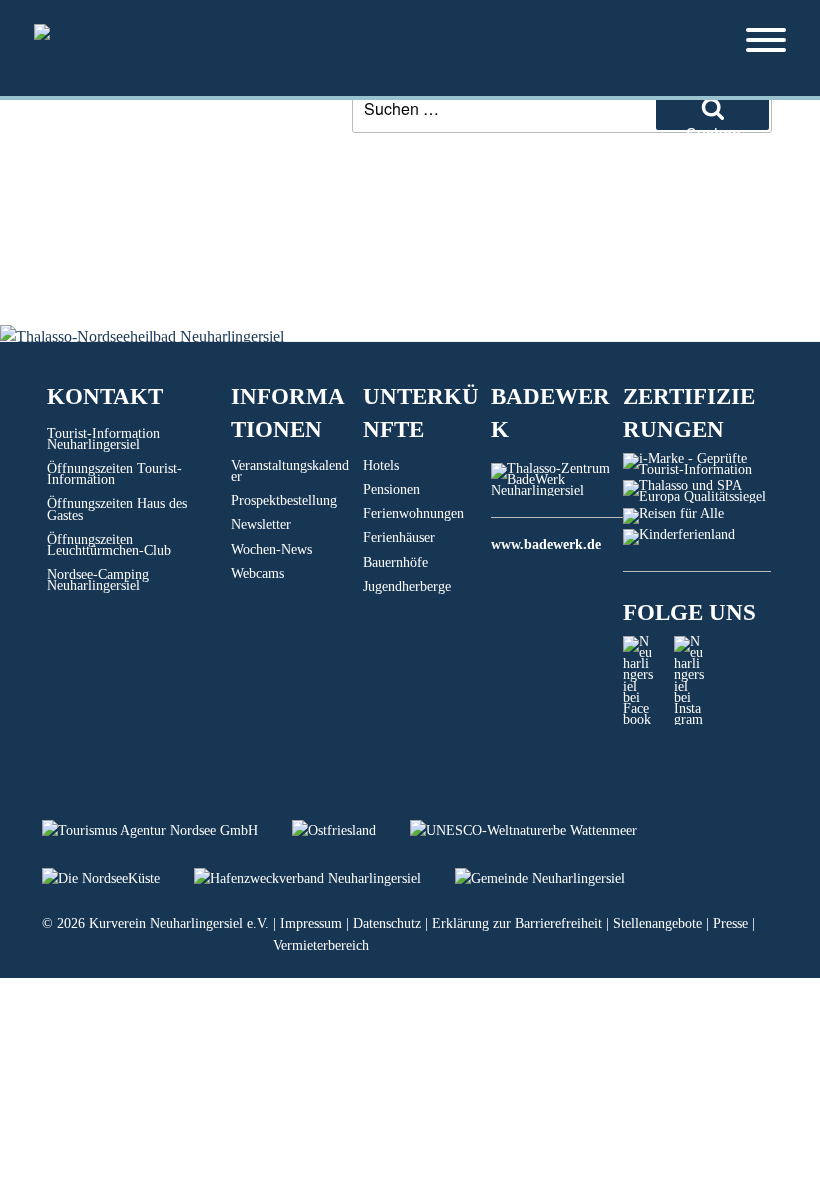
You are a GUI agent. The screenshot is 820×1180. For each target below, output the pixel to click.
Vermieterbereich (321, 945)
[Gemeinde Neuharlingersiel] (555, 878)
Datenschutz (387, 923)
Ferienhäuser (399, 537)
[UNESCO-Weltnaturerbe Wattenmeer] (538, 830)
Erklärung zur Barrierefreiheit (517, 923)
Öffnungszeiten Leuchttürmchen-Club (109, 545)
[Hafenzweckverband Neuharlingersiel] (324, 878)
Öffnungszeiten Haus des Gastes (117, 509)
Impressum (311, 923)
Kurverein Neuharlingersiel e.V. (179, 923)
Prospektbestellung (284, 500)
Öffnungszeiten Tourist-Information (114, 474)
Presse (730, 923)
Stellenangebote (657, 923)
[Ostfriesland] (351, 830)
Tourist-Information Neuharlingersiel (103, 439)
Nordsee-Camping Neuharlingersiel (98, 580)
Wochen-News (271, 549)
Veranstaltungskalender (290, 471)
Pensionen (391, 489)
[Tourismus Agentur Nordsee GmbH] (167, 830)
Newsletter (261, 524)
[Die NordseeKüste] (118, 878)
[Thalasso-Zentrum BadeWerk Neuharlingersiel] (557, 490)
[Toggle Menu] (766, 40)
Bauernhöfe (395, 562)
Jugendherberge (407, 586)
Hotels (381, 465)
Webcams (257, 573)
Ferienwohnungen (413, 513)
